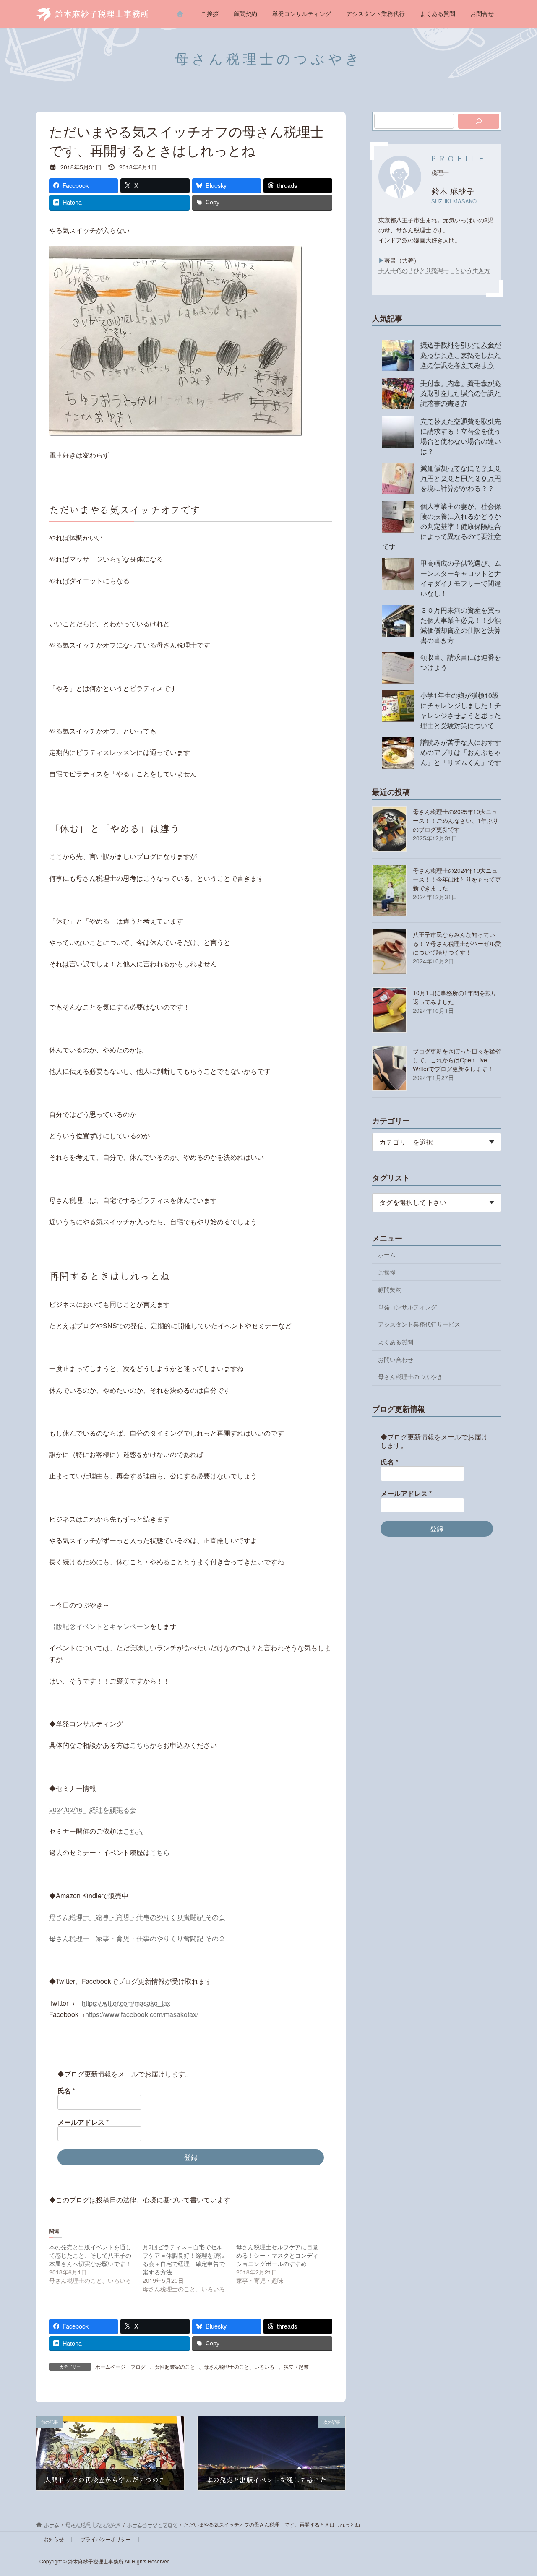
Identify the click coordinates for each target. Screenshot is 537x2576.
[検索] (479, 121)
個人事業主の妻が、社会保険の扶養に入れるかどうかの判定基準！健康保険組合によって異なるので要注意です (442, 526)
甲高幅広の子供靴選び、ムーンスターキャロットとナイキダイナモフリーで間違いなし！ (461, 578)
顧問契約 (390, 1289)
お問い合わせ (396, 1359)
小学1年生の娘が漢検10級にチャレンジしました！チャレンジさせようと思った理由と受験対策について (461, 710)
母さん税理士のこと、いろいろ (239, 2367)
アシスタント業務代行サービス (419, 1324)
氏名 (66, 2091)
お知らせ (54, 2539)
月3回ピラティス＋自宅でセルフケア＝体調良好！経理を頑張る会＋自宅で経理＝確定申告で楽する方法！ (184, 2259)
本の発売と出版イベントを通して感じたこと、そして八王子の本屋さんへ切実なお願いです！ (90, 2255)
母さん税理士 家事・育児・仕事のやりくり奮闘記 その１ (137, 1917)
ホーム (387, 1254)
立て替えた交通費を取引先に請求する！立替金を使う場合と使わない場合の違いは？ (461, 436)
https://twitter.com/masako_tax (126, 2003)
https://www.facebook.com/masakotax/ (142, 2014)
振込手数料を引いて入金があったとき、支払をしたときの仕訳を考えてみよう (461, 355)
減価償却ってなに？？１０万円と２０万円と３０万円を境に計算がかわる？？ (461, 478)
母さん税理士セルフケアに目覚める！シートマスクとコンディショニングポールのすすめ (277, 2255)
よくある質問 (396, 1342)
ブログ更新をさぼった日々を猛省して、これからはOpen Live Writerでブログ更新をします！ (457, 1060)
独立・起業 (296, 2367)
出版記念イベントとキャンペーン (99, 1626)
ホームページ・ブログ (120, 2367)
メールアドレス (83, 2122)
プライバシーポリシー (106, 2539)
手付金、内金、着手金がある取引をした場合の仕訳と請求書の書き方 (461, 393)
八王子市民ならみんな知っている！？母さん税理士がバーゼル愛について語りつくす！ (457, 943)
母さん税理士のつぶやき (410, 1376)
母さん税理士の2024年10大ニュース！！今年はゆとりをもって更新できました (457, 879)
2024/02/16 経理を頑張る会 (93, 1810)
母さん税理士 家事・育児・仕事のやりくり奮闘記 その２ (137, 1938)
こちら (140, 1745)
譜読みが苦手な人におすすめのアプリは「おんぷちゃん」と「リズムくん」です (461, 752)
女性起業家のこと (175, 2367)
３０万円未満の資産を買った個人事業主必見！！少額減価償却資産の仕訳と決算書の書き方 (461, 625)
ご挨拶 (387, 1272)
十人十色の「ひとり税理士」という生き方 (434, 270)
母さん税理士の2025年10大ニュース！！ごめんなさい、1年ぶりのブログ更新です (456, 820)
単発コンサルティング (407, 1307)
